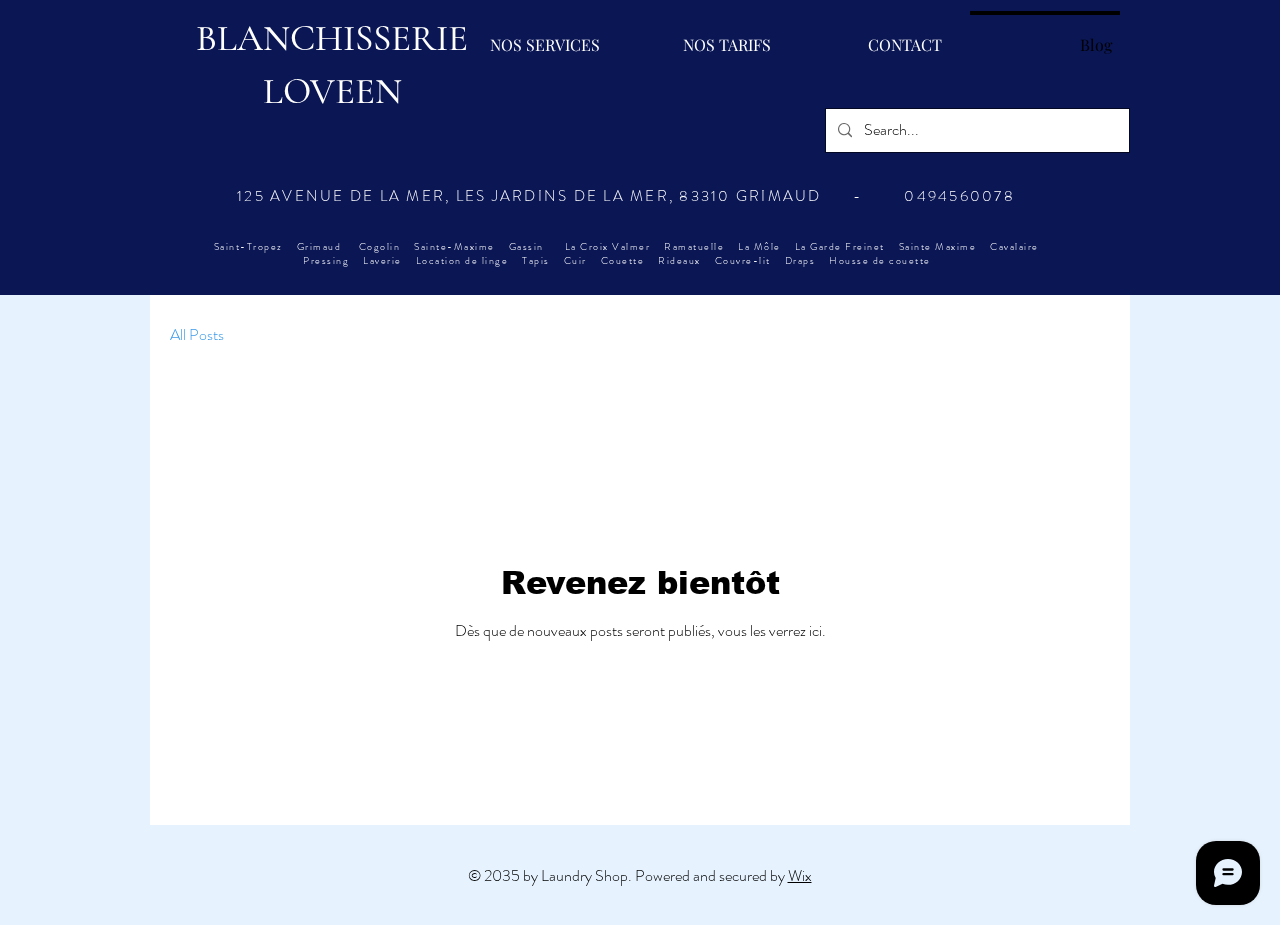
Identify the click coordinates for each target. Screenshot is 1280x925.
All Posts (197, 335)
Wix (800, 875)
